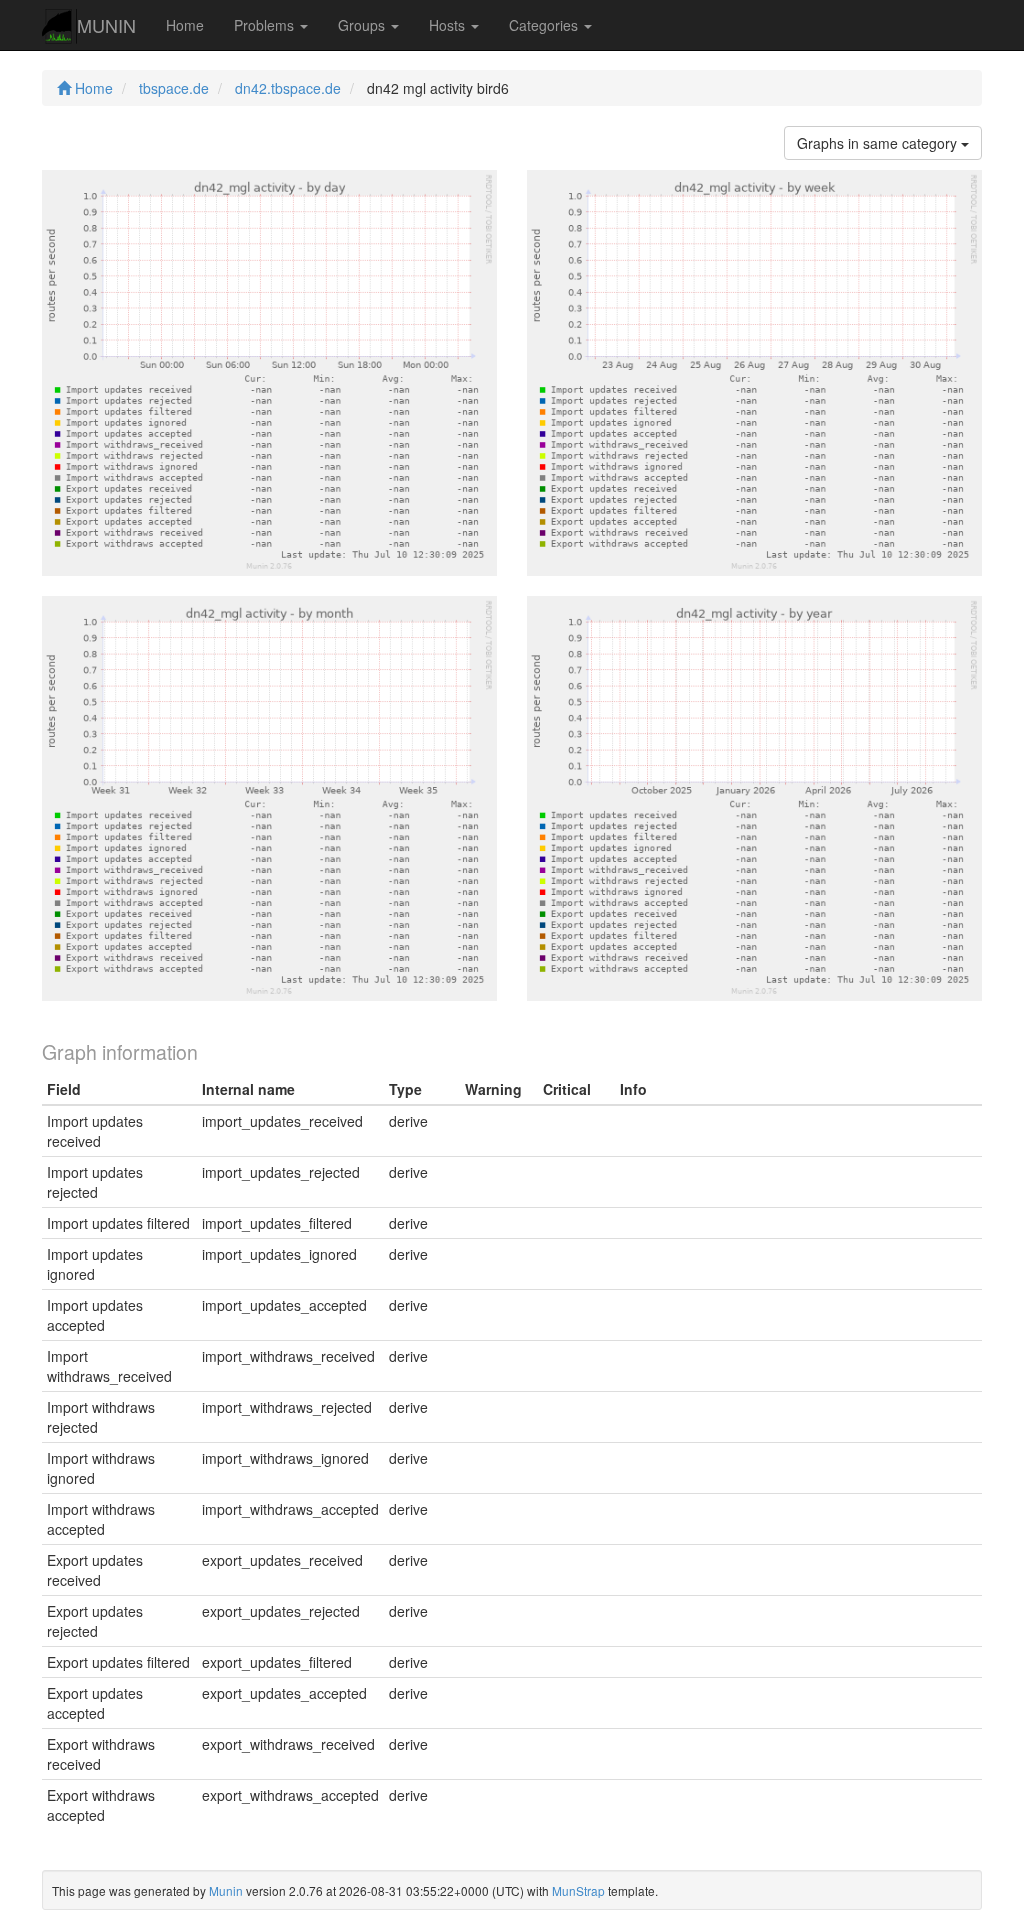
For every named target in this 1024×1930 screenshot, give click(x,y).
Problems (266, 25)
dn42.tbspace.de (288, 88)
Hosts (449, 25)
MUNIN (106, 25)
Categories (545, 25)
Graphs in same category (879, 143)
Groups (363, 25)
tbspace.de (174, 88)
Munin (226, 1890)
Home (185, 25)
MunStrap (578, 1890)
